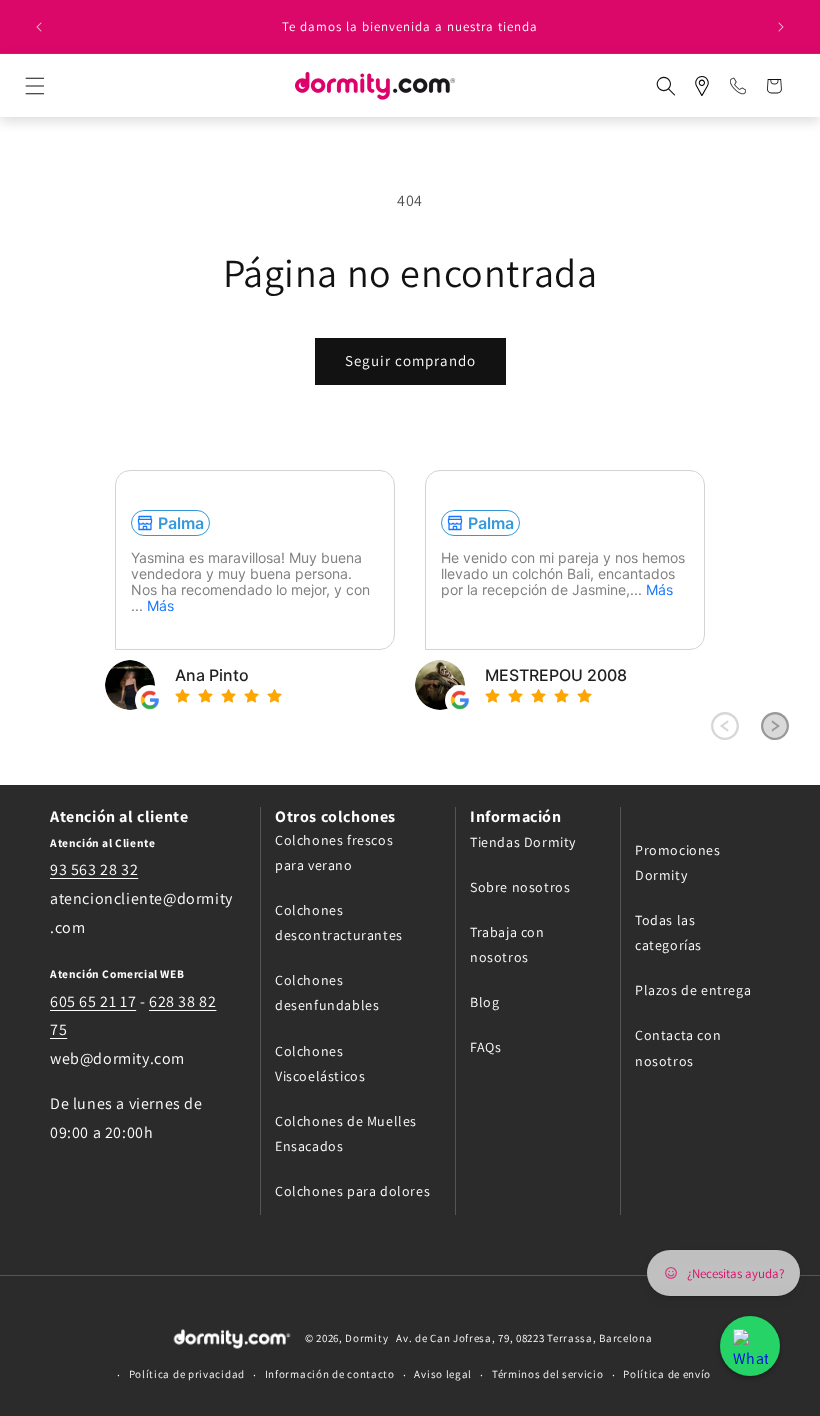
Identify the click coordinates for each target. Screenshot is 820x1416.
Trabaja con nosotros (507, 944)
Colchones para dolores (352, 1191)
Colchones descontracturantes (339, 922)
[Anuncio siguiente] (781, 27)
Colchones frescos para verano (334, 852)
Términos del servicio (548, 1374)
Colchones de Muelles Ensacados (346, 1133)
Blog (484, 1002)
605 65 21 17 (93, 1001)
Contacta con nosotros (678, 1047)
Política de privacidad (187, 1374)
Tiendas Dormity (523, 842)
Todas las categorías (668, 932)
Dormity (366, 1338)
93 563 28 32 (94, 869)
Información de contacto (330, 1374)
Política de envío (667, 1374)
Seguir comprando (410, 360)
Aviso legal (443, 1374)
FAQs (485, 1047)
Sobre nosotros (520, 887)
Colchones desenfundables (327, 992)
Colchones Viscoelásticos (320, 1063)
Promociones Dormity (678, 862)
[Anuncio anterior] (39, 27)
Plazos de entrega (693, 990)
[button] (53, 86)
